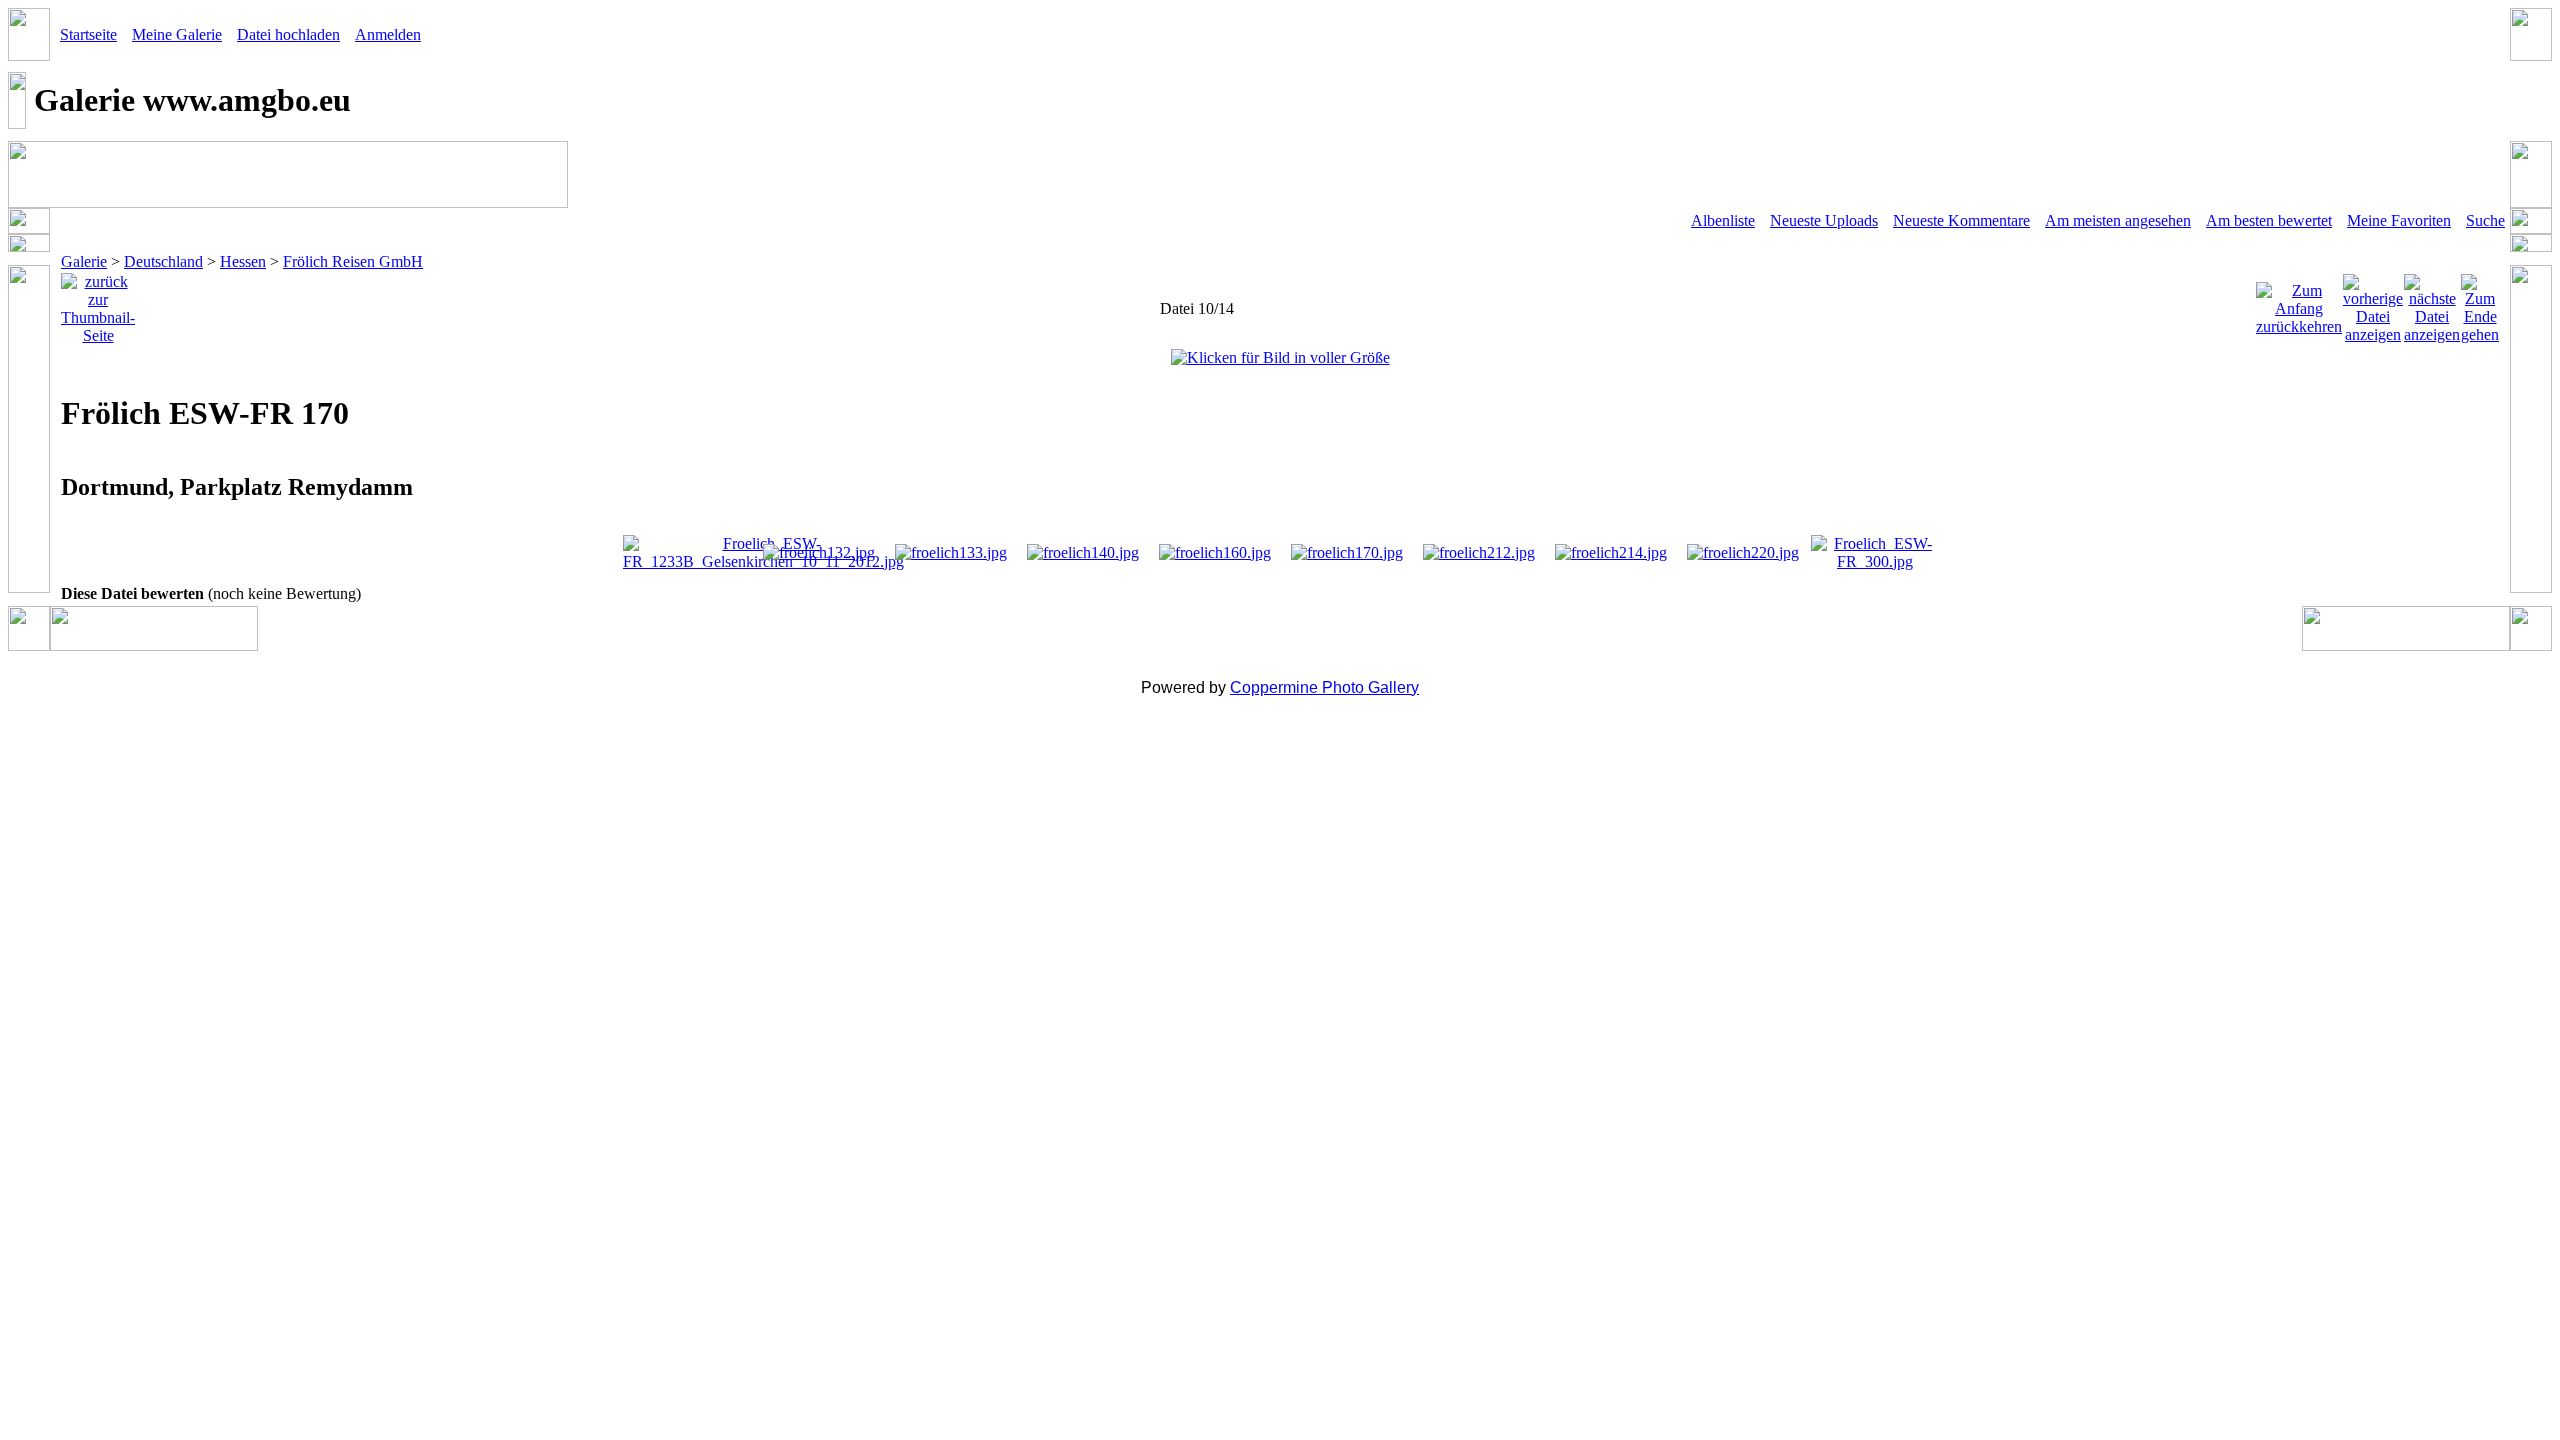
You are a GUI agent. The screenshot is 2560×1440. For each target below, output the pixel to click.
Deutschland (163, 261)
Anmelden (388, 34)
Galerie (84, 261)
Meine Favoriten (2399, 220)
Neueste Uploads (1824, 220)
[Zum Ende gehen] (2480, 303)
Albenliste (1723, 220)
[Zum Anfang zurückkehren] (2299, 303)
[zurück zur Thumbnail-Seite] (98, 303)
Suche (2485, 220)
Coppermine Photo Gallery (1324, 687)
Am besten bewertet (2269, 220)
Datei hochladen (288, 34)
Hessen (243, 261)
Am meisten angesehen (2118, 220)
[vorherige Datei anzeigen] (2373, 303)
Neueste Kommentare (1961, 220)
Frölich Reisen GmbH (353, 261)
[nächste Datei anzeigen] (2432, 303)
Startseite (88, 34)
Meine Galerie (177, 34)
